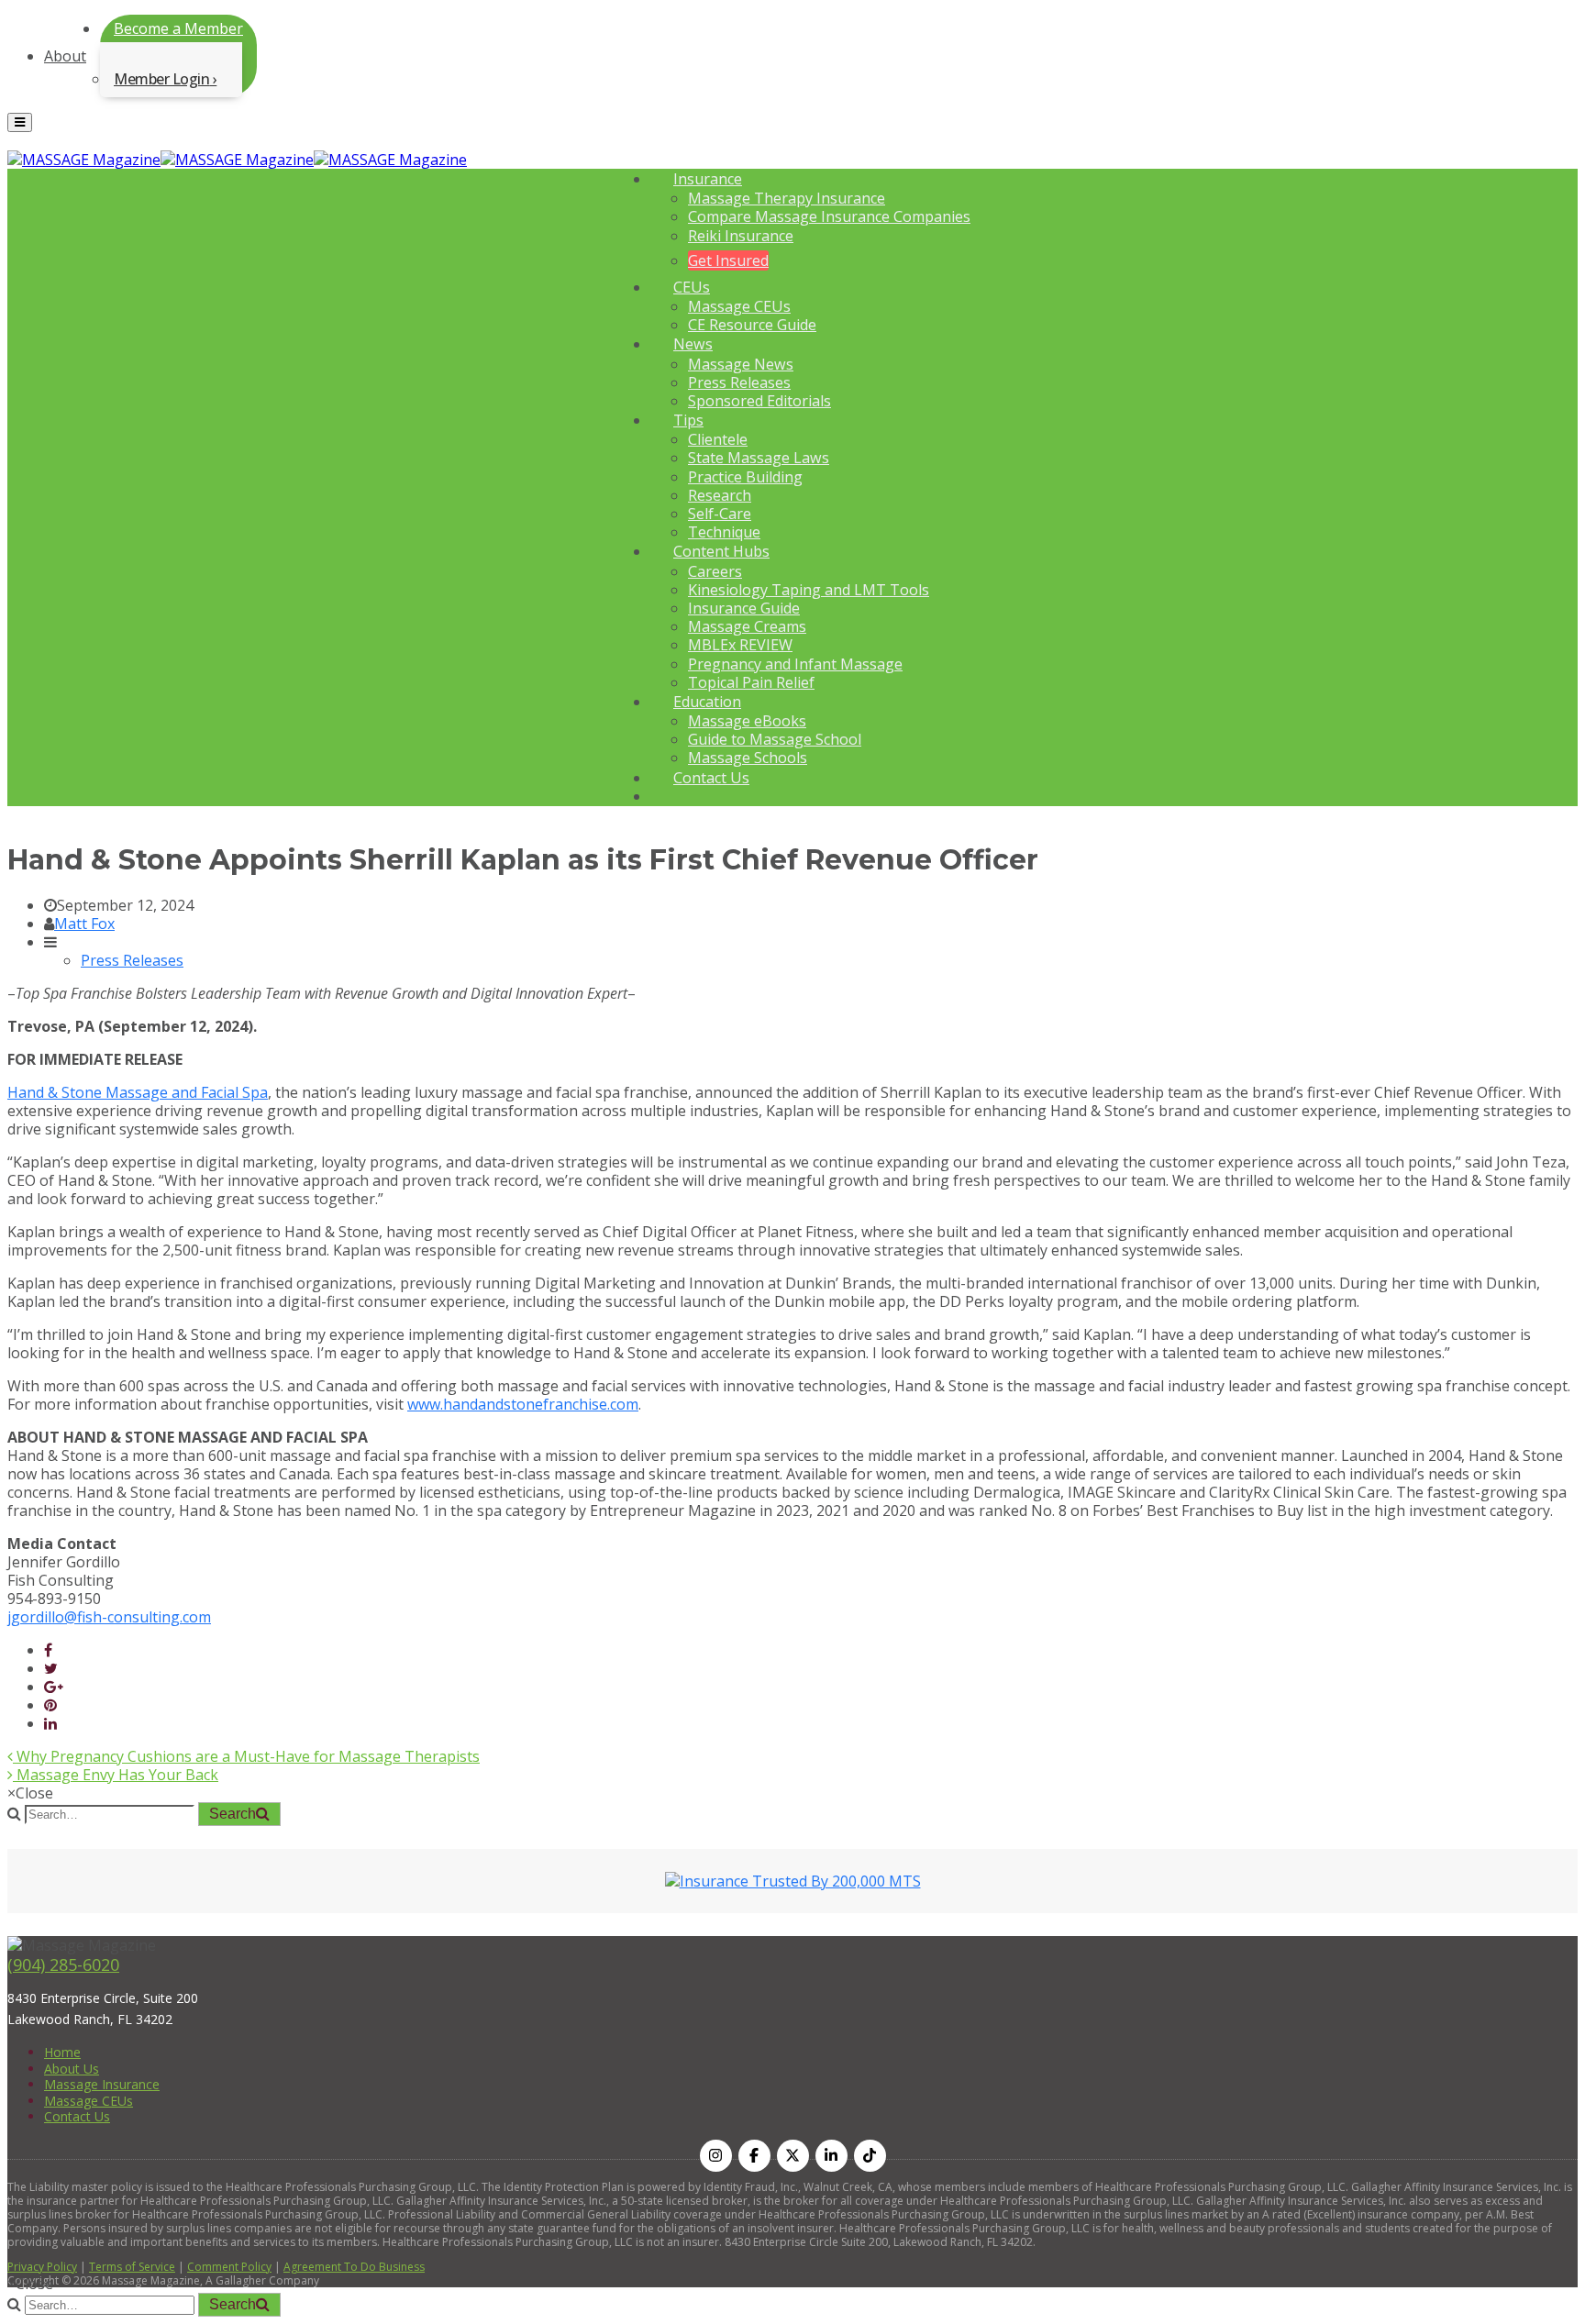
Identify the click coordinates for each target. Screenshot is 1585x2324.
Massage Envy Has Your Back (116, 1775)
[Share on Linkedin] (50, 1723)
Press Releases (739, 382)
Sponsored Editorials (759, 401)
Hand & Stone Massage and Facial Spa (138, 1092)
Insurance (708, 179)
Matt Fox (84, 924)
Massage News (741, 364)
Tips (688, 420)
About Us (72, 2069)
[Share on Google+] (54, 1687)
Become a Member (178, 28)
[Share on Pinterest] (50, 1705)
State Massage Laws (759, 458)
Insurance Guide (744, 608)
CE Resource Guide (752, 325)
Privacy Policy (42, 2267)
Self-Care (720, 514)
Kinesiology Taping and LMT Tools (809, 590)
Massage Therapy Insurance (787, 198)
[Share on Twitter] (51, 1668)
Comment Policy (229, 2267)
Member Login (161, 79)
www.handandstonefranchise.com (523, 1404)
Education (707, 702)
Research (720, 495)
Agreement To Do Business (354, 2267)
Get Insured (728, 260)
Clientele (718, 439)
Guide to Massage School (775, 739)
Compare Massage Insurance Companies (829, 216)
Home (62, 2052)
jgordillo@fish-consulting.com (109, 1617)
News (693, 344)
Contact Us (711, 778)
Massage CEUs (739, 306)
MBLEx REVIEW (740, 645)
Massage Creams (747, 626)
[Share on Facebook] (48, 1650)
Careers (715, 571)
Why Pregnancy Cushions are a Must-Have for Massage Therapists (246, 1756)
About (65, 56)
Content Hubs (721, 551)
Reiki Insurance (741, 236)
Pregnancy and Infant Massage (795, 664)
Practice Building (745, 477)
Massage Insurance (102, 2084)
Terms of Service (132, 2267)
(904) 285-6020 (63, 1964)
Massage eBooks (747, 721)
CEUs (692, 287)
